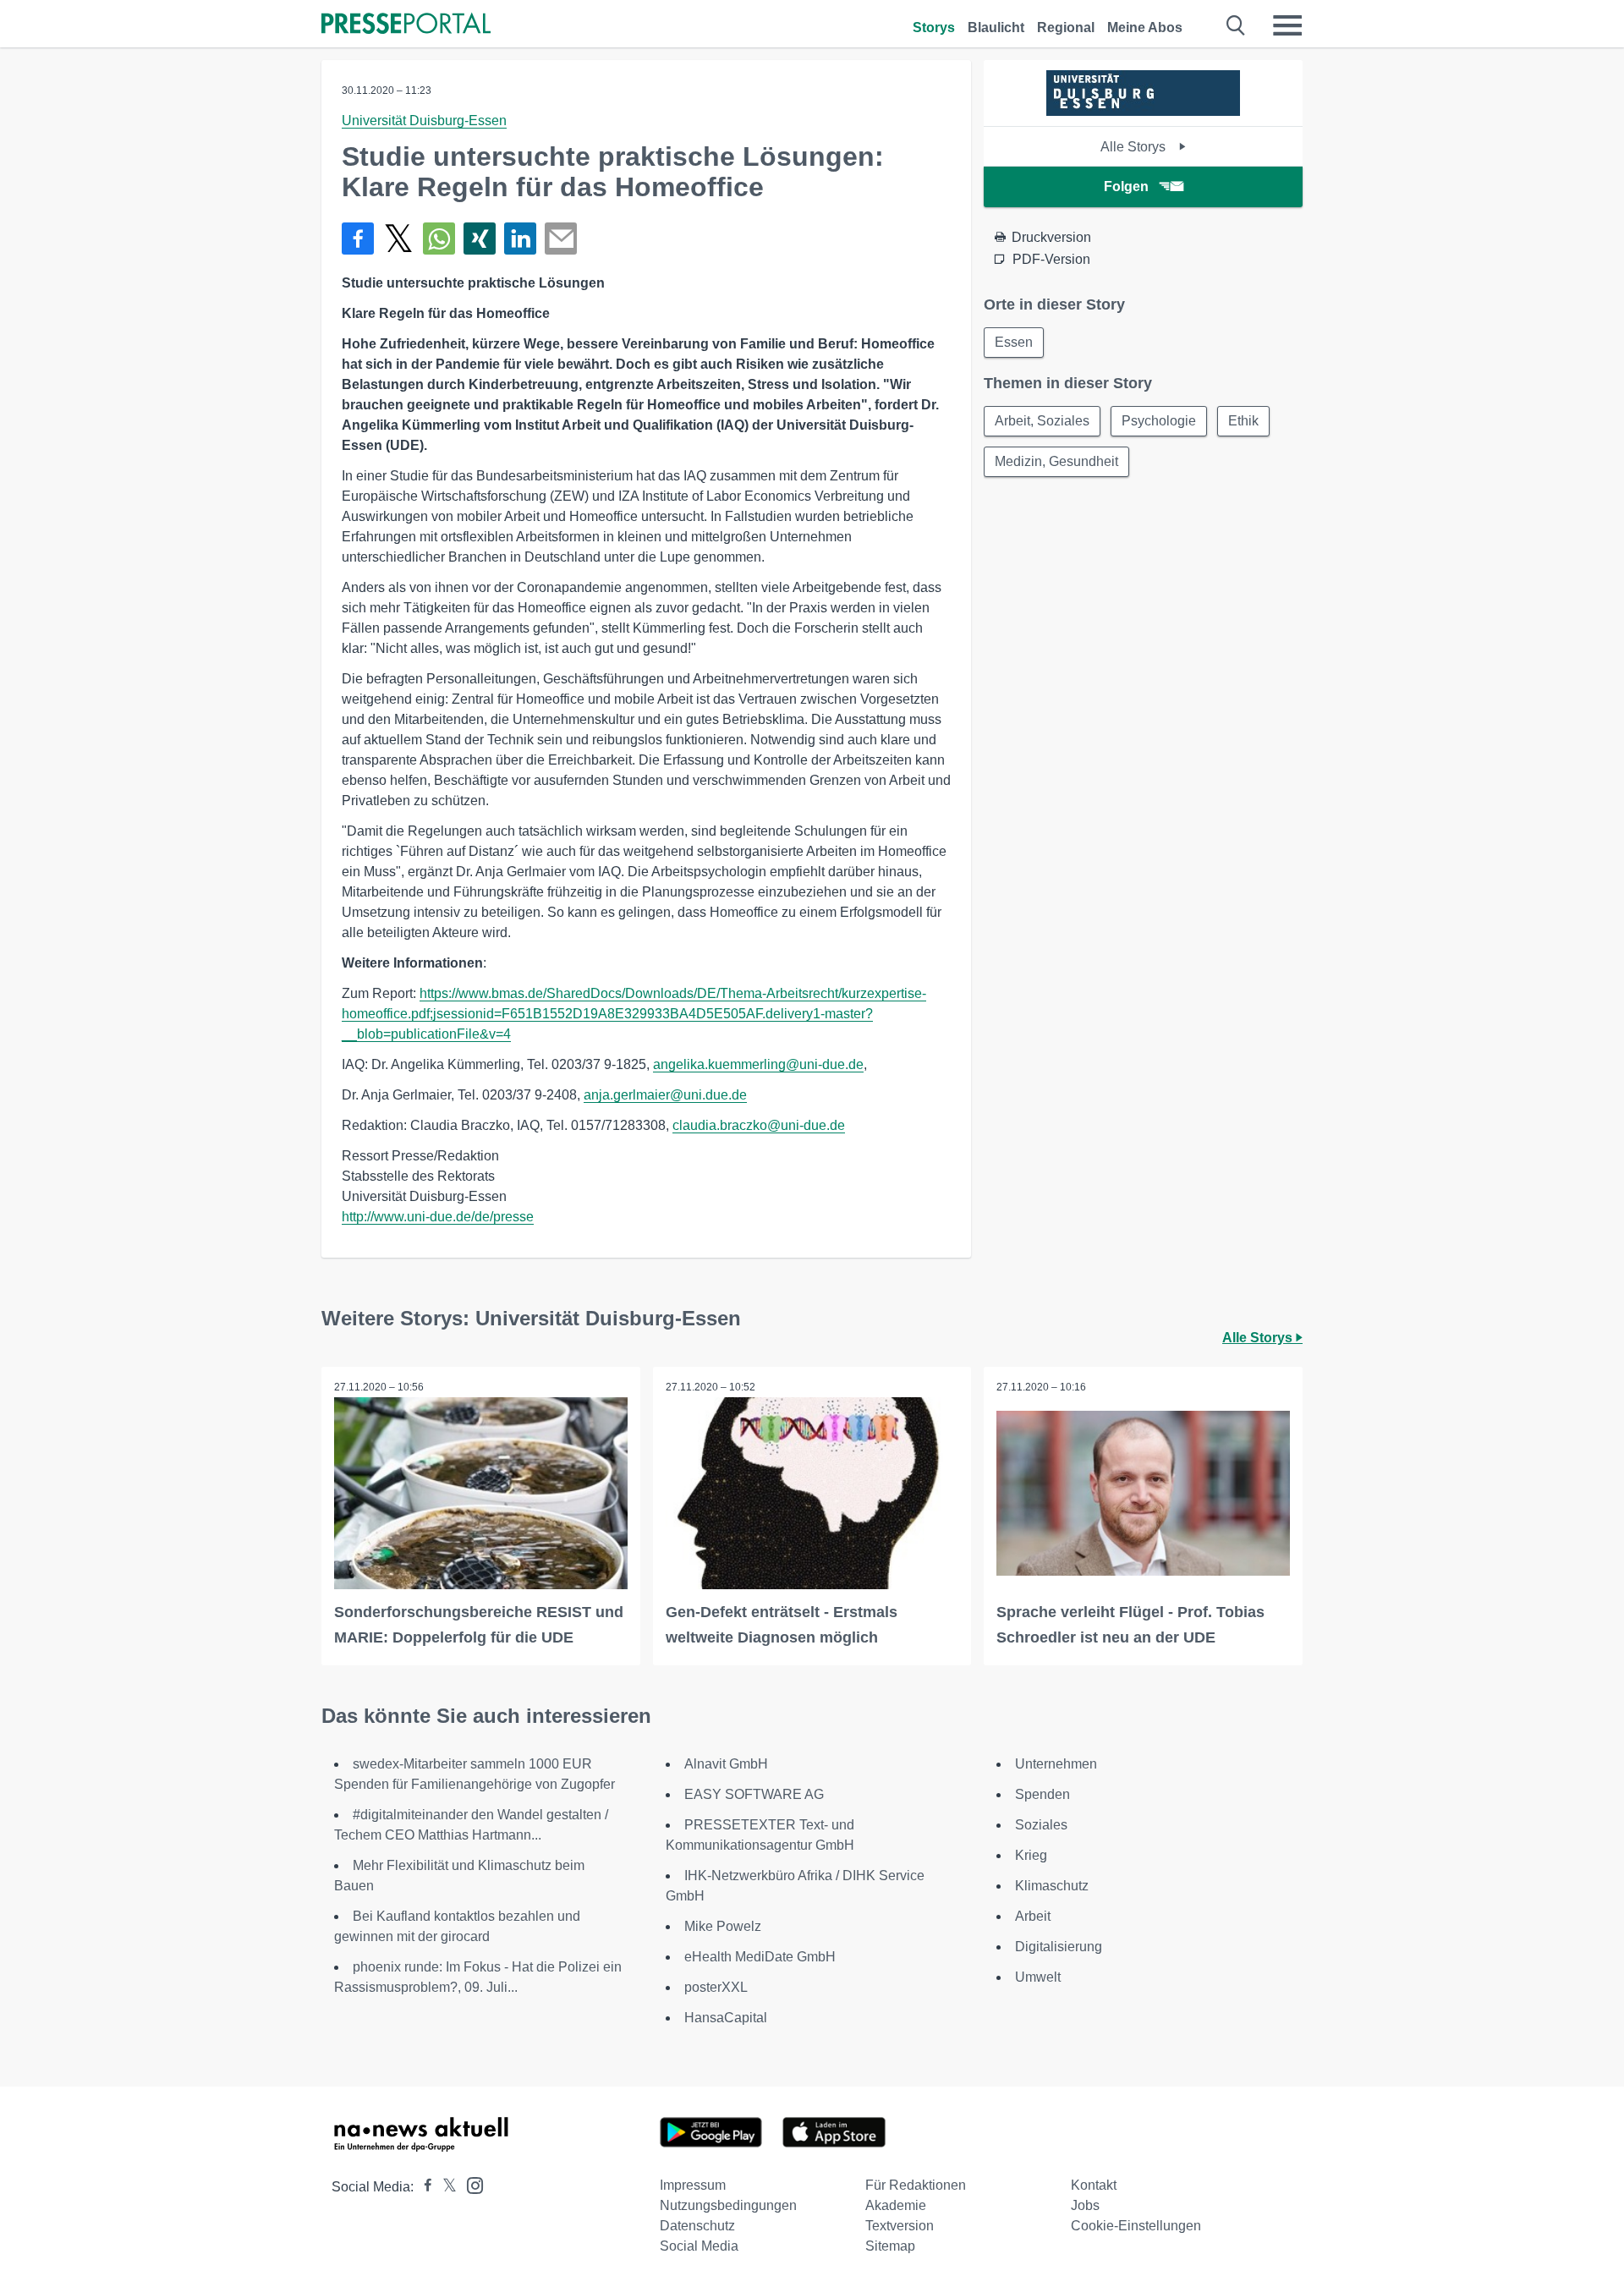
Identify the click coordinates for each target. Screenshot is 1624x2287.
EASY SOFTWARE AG (754, 1794)
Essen (1014, 342)
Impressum (693, 2185)
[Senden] (561, 239)
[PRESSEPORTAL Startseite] (406, 25)
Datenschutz (697, 2226)
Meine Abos (1145, 27)
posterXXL (716, 1987)
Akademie (896, 2205)
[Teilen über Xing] (480, 239)
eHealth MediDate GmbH (760, 1957)
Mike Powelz (723, 1926)
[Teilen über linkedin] (520, 239)
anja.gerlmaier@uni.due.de (665, 1095)
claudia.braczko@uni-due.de (759, 1125)
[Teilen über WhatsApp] (439, 239)
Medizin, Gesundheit (1056, 461)
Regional (1066, 27)
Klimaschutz (1052, 1886)
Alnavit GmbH (726, 1764)
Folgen (1126, 186)
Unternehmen (1056, 1764)
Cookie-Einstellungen (1136, 2226)
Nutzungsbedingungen (728, 2205)
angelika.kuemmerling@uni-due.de (758, 1064)
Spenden (1042, 1794)
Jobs (1085, 2205)
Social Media (699, 2246)
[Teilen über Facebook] (358, 239)
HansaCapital (726, 2018)
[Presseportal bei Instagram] (470, 2184)
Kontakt (1094, 2185)
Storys (934, 27)
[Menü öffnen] (1287, 25)
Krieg (1031, 1855)
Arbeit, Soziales (1042, 421)
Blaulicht (996, 27)
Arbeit (1033, 1916)
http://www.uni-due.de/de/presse (438, 1217)
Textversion (900, 2226)
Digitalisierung (1059, 1947)
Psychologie (1159, 421)
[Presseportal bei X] (444, 2187)
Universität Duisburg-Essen (424, 121)
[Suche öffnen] (1236, 25)
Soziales (1041, 1825)
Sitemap (890, 2246)
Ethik (1243, 421)
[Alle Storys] (1143, 111)
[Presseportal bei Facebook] (423, 2187)
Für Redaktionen (916, 2185)
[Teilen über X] (398, 239)
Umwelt (1038, 1977)
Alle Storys (1135, 147)
